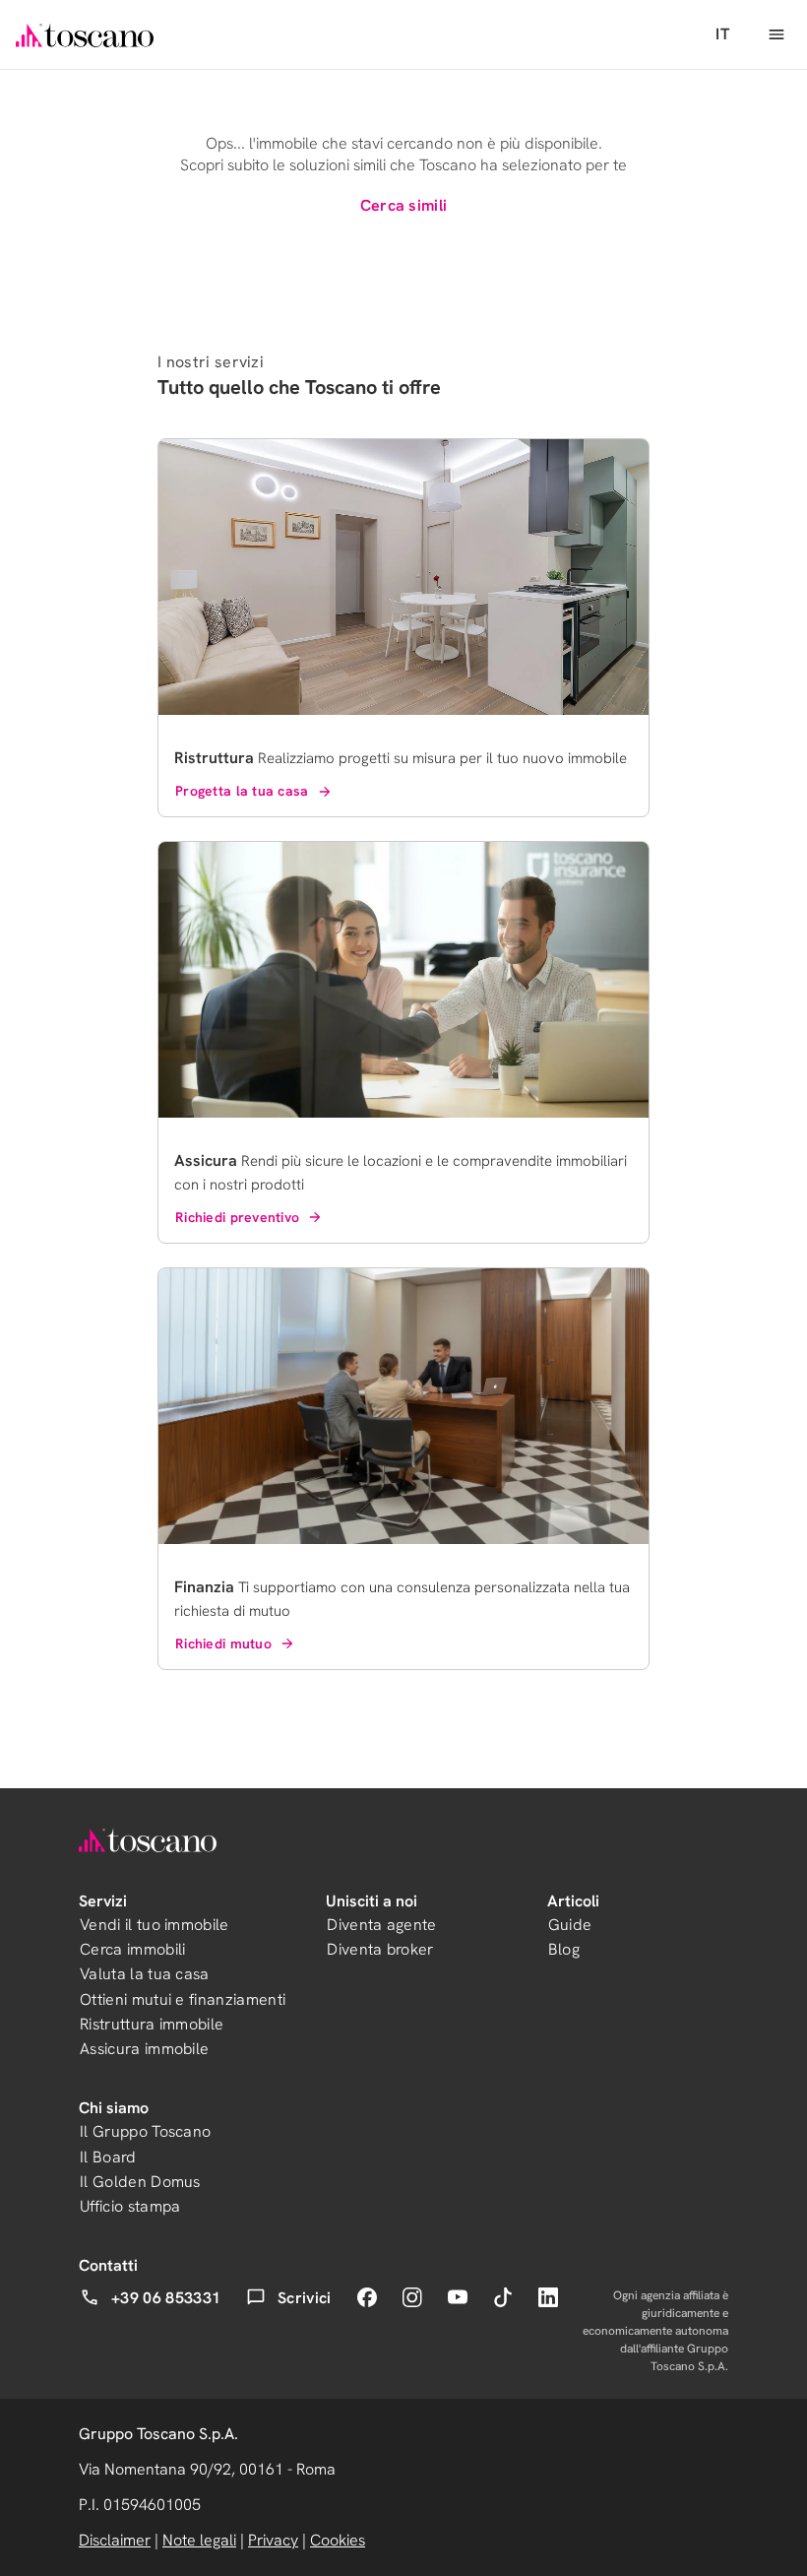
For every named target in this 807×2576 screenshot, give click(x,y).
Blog (564, 1949)
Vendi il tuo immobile (155, 1925)
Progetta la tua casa (242, 791)
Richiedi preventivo (237, 1217)
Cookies (338, 2540)
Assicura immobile (144, 2049)
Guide (570, 1925)
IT (722, 34)
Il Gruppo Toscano (145, 2131)
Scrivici (305, 2298)
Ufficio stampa (130, 2206)
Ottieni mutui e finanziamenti (183, 1999)
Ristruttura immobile (152, 2024)
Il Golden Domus (140, 2182)
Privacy (273, 2540)
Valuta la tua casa (145, 1974)
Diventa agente (381, 1925)
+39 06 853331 (166, 2298)
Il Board (108, 2157)
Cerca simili (404, 205)
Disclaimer (115, 2540)
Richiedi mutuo (223, 1643)
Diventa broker (380, 1949)
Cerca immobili (132, 1949)
